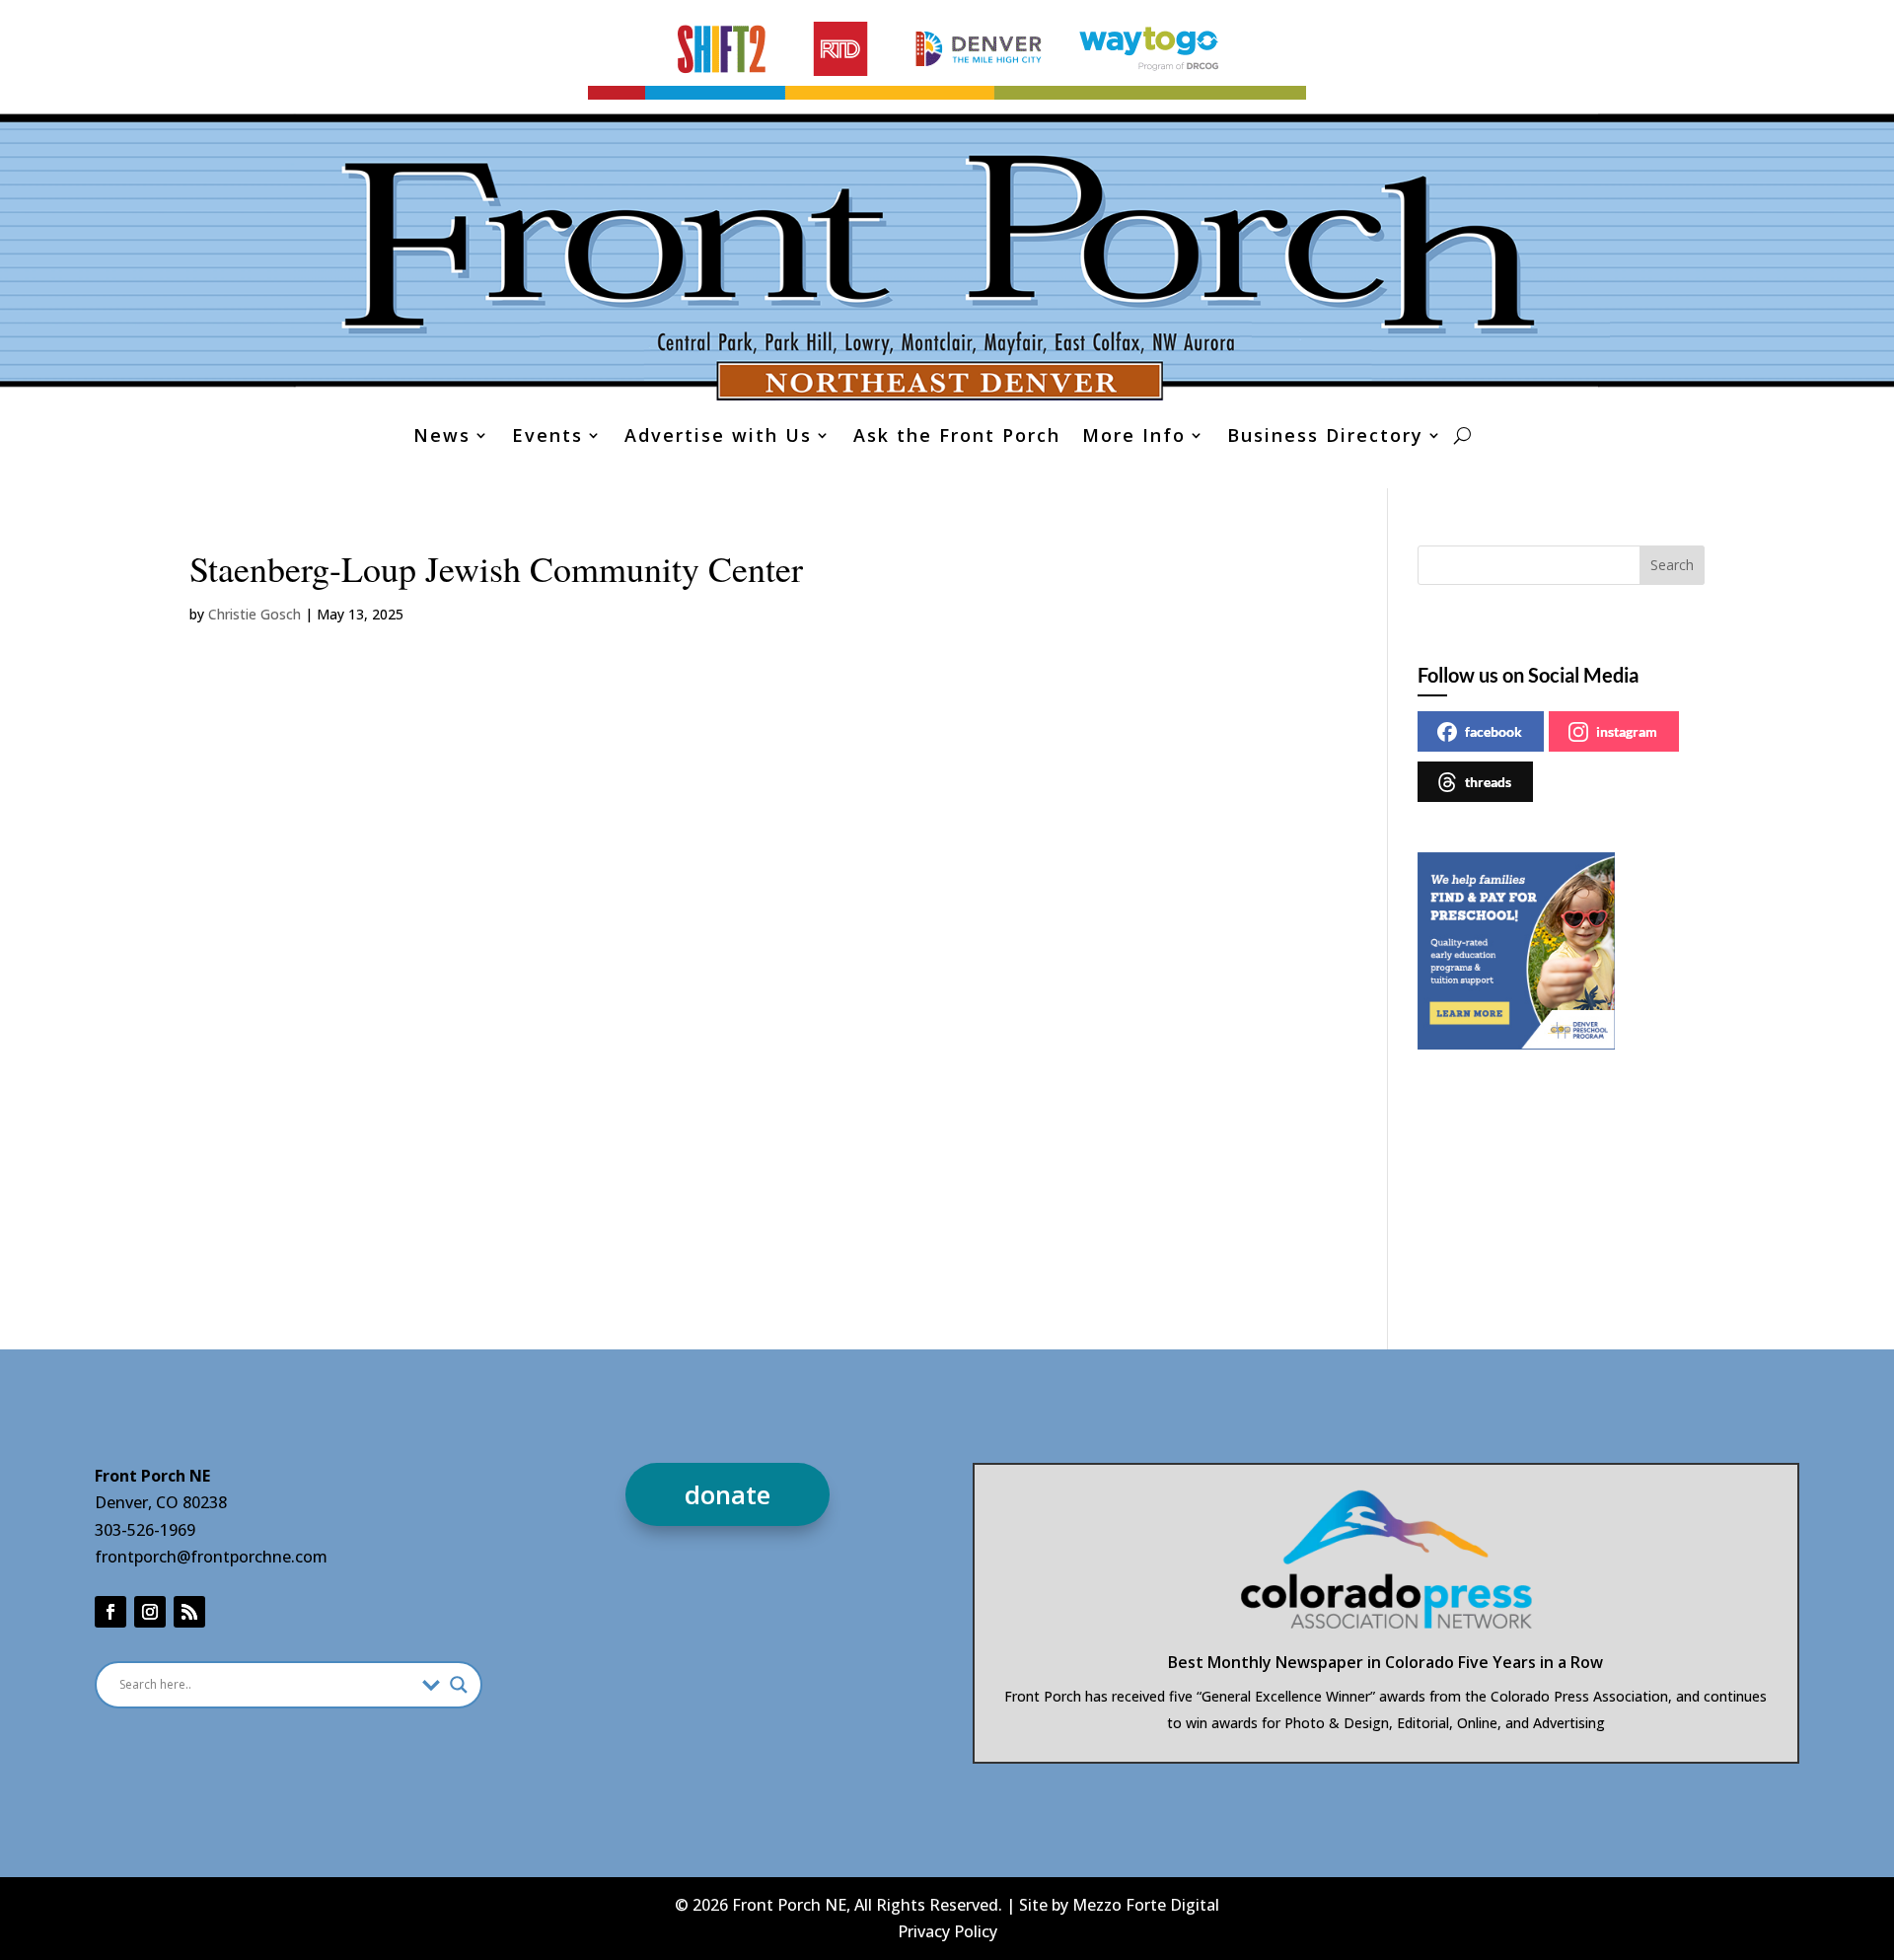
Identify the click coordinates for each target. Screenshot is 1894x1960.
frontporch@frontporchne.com (211, 1557)
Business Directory (1325, 437)
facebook (1493, 731)
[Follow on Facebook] (110, 1612)
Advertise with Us (718, 437)
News (442, 437)
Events (547, 437)
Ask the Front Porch (957, 437)
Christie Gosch (255, 614)
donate (728, 1494)
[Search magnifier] (459, 1685)
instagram (1627, 731)
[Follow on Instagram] (150, 1612)
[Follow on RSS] (189, 1612)
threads (1488, 782)
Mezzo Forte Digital (1146, 1905)
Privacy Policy (947, 1931)
